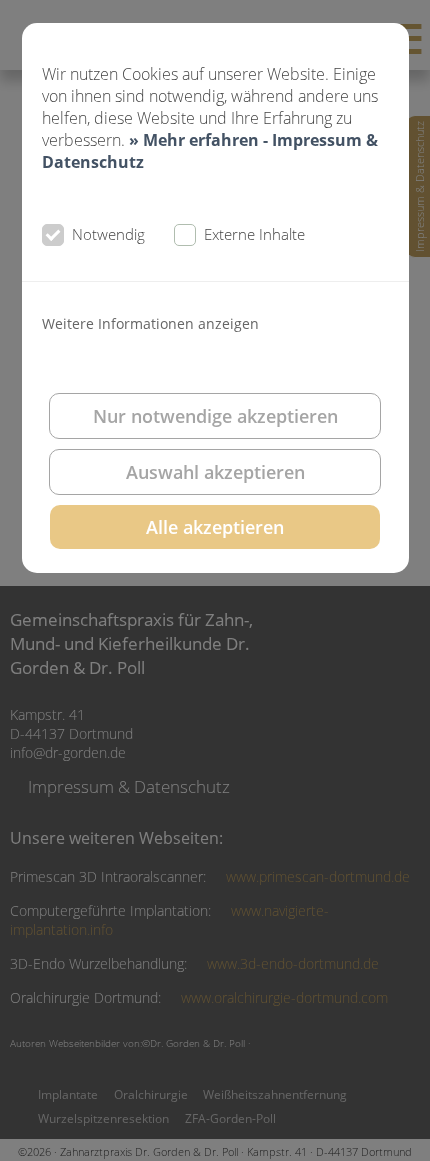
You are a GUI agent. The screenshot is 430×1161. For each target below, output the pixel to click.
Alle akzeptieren (215, 527)
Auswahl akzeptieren (215, 472)
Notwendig (108, 234)
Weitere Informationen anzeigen (150, 323)
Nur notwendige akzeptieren (215, 416)
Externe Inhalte (254, 234)
